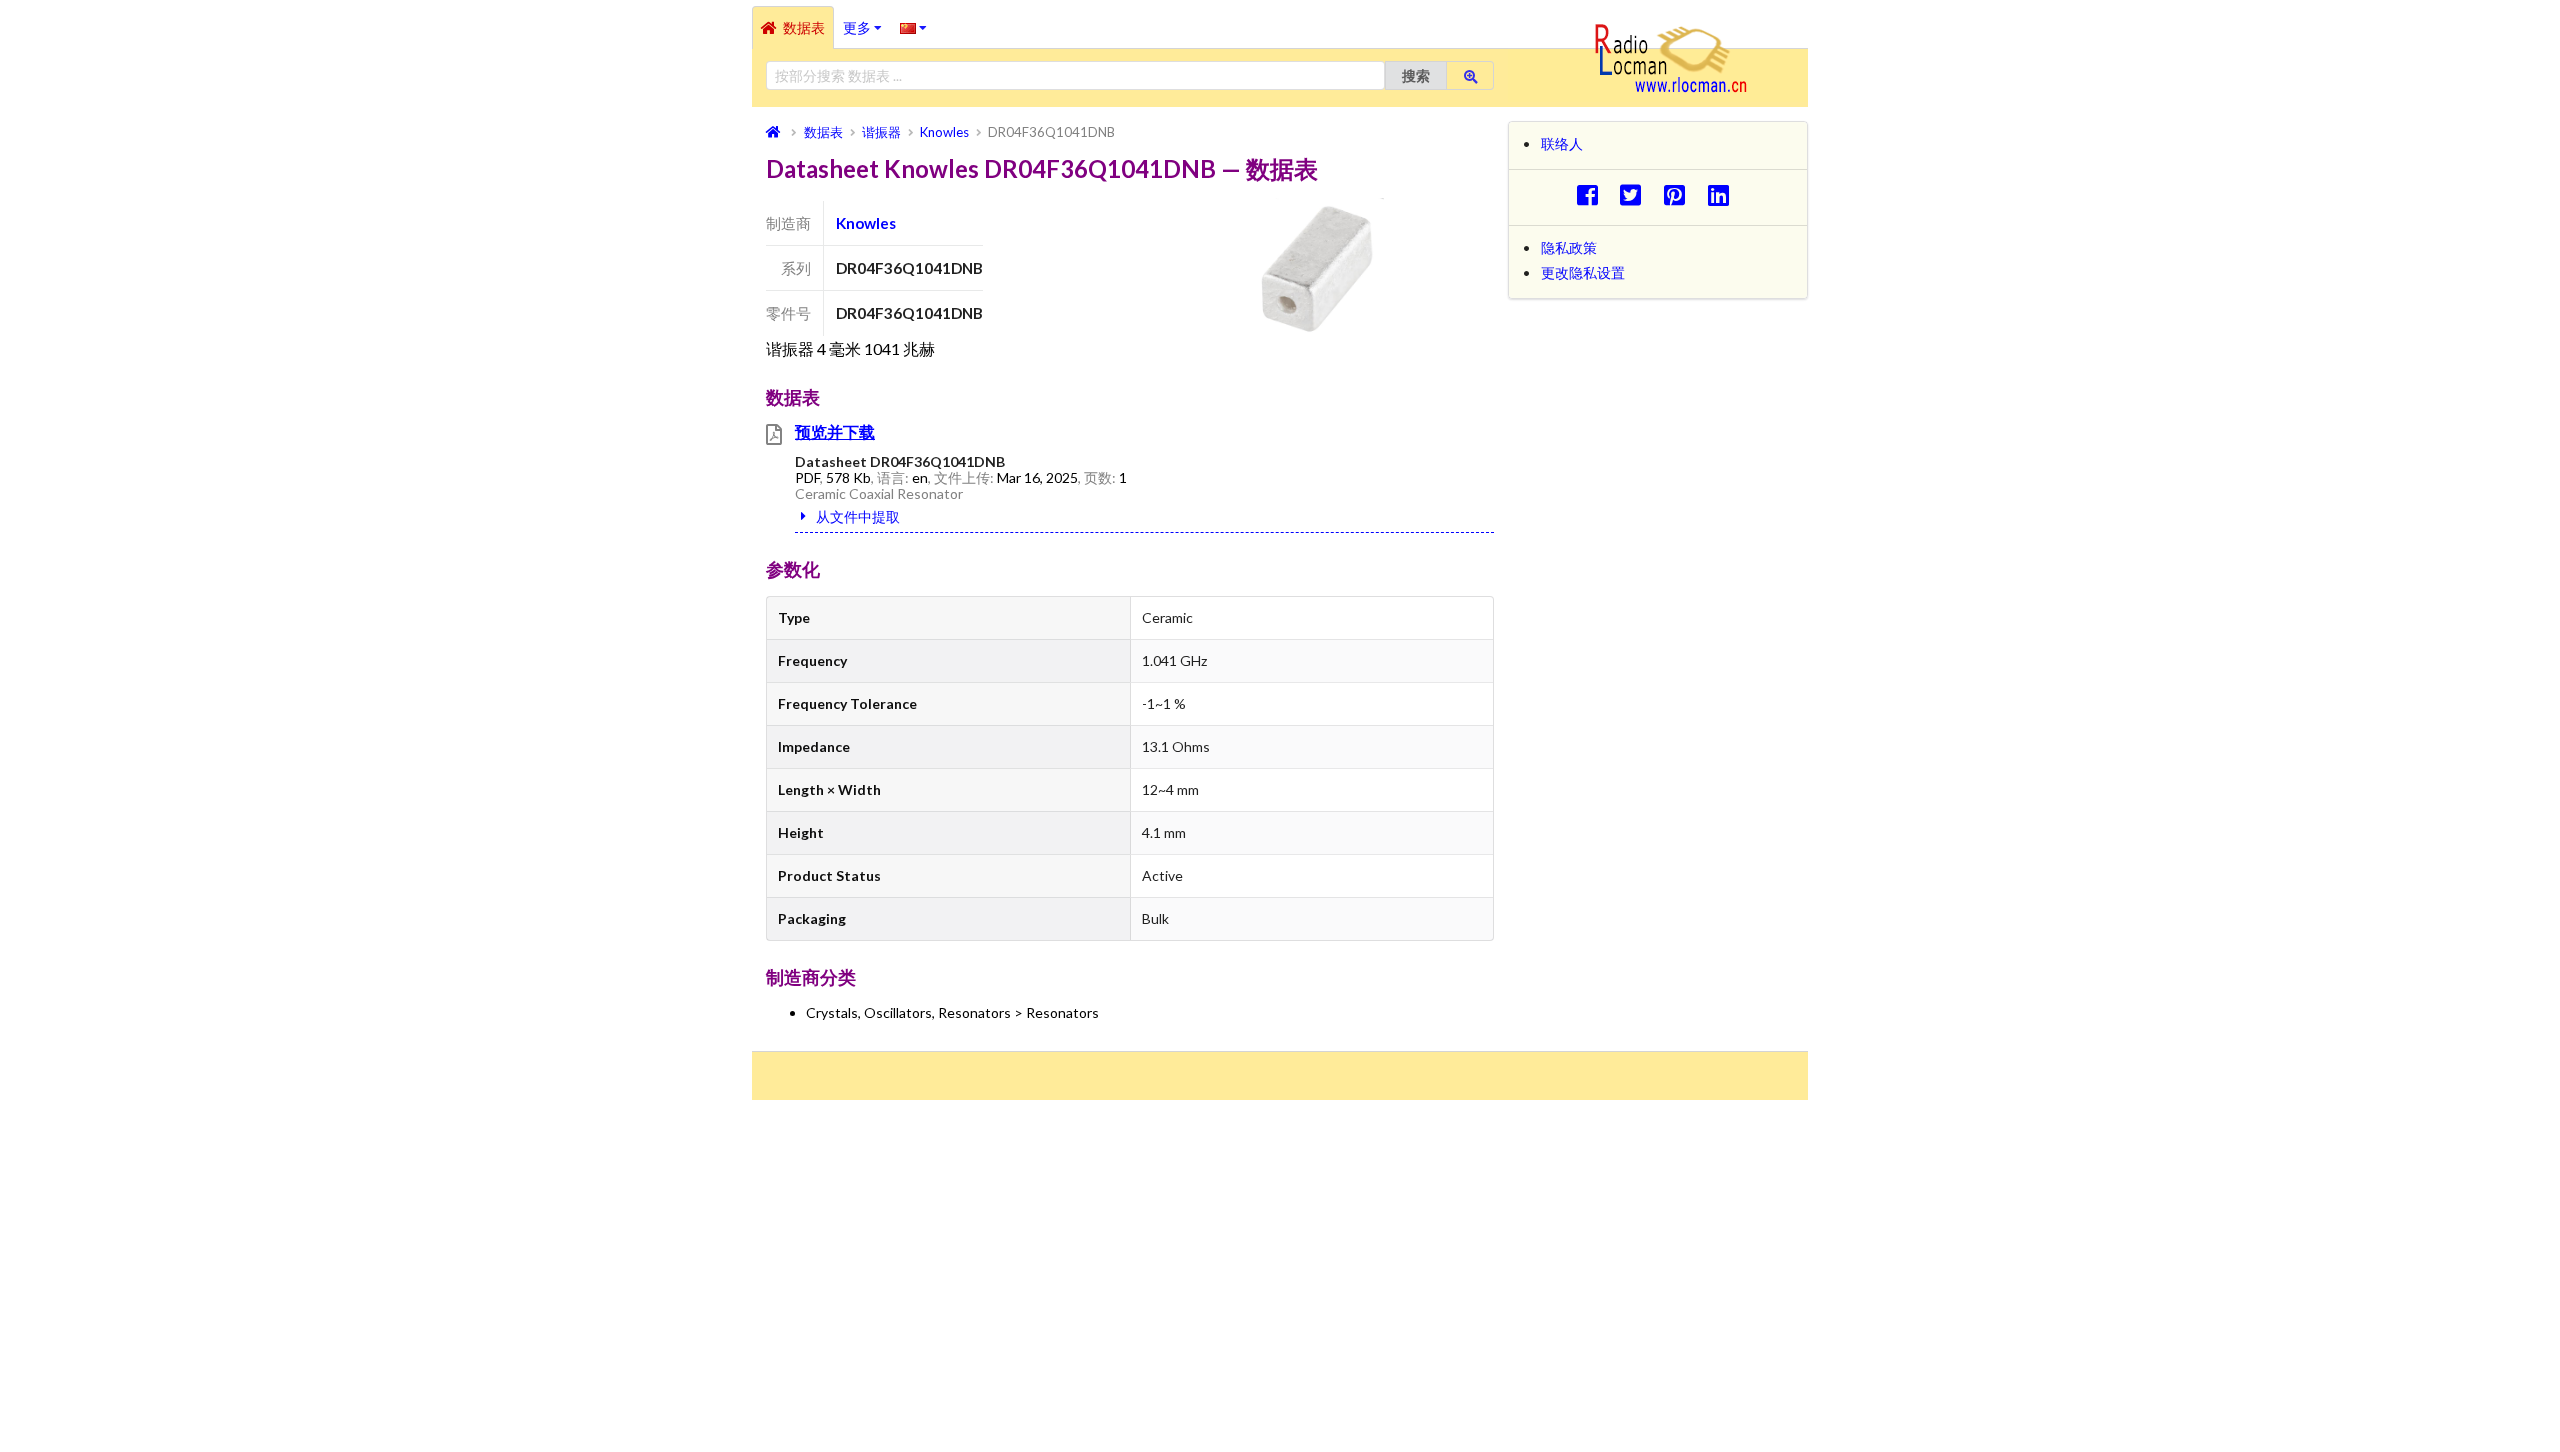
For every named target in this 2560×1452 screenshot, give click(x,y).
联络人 (1562, 143)
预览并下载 (835, 431)
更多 (867, 21)
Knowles (866, 223)
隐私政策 (1569, 247)
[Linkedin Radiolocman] (1723, 194)
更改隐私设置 (1583, 272)
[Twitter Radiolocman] (1636, 194)
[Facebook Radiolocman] (1592, 194)
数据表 (804, 27)
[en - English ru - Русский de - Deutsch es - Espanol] (913, 27)
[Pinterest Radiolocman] (1680, 194)
